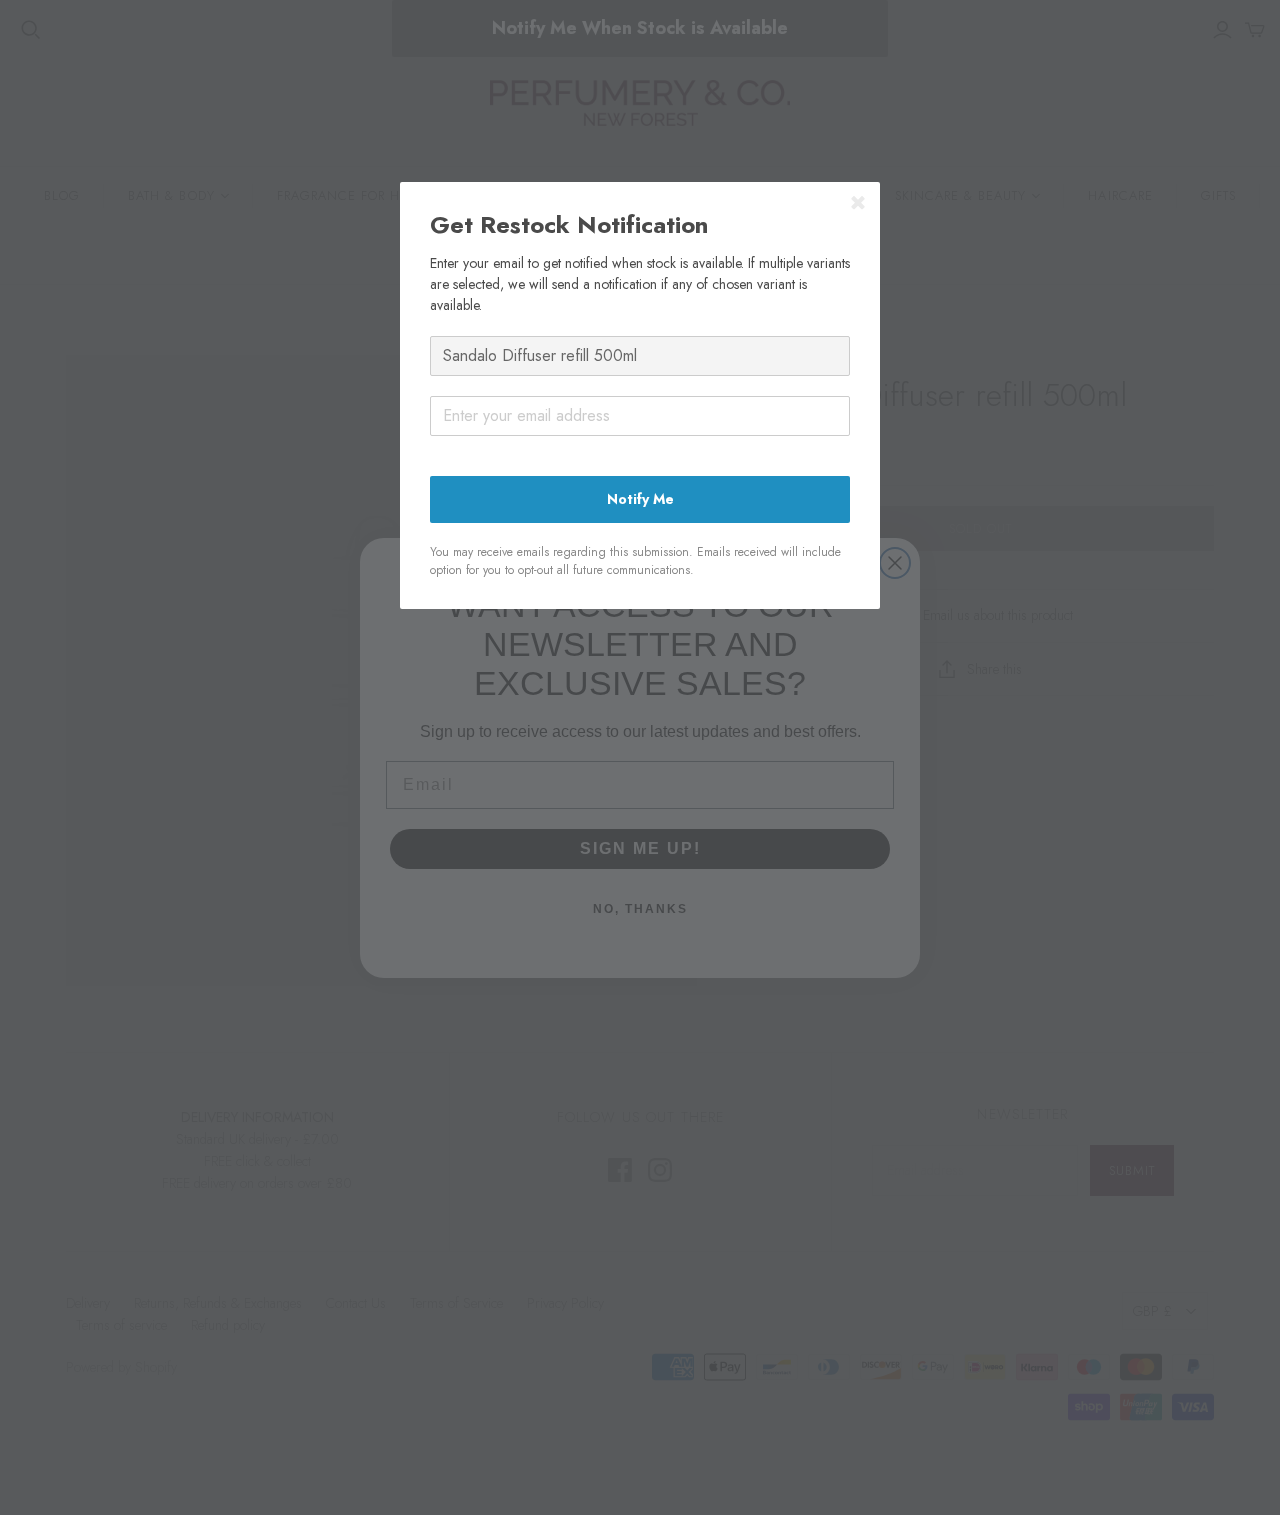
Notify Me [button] (640, 499)
